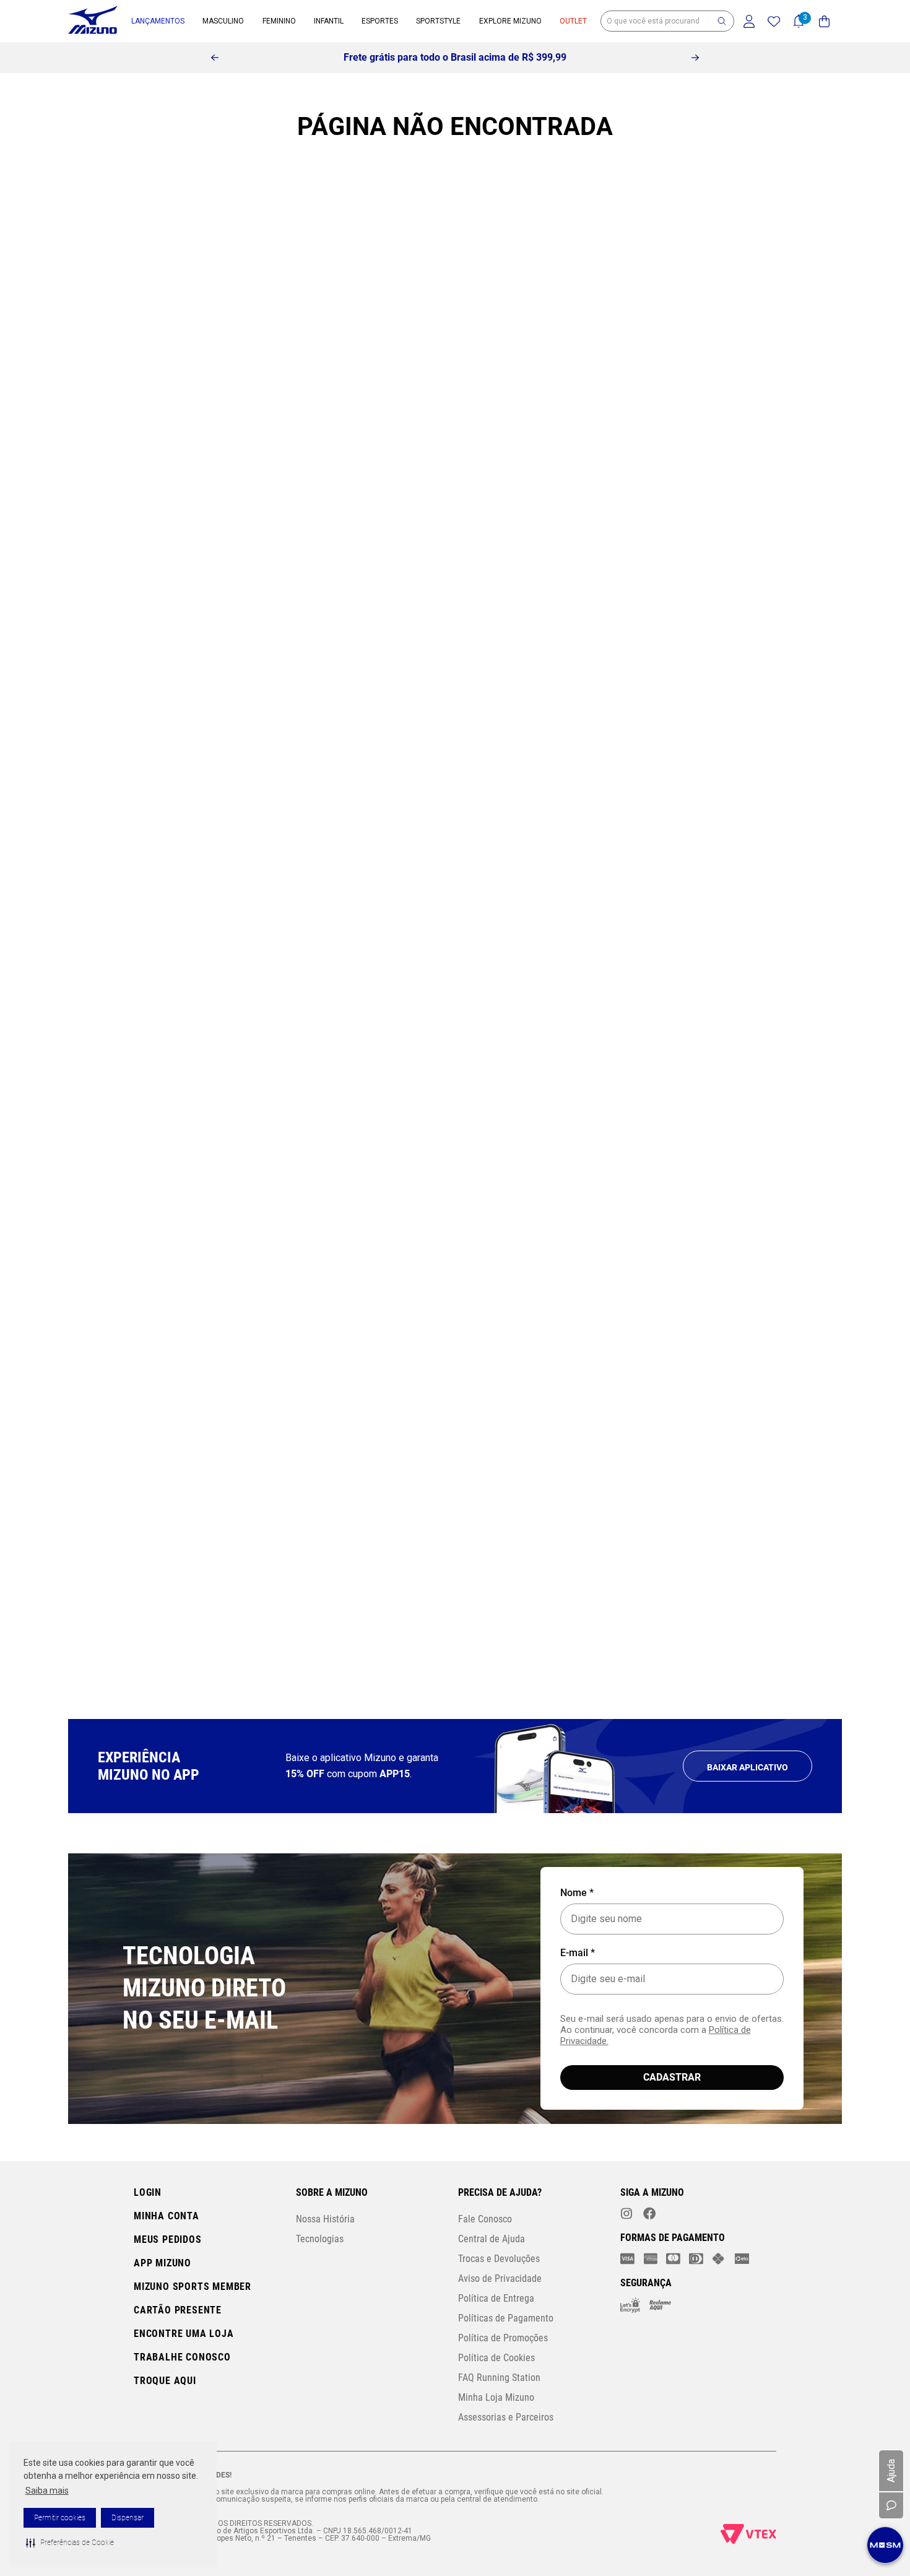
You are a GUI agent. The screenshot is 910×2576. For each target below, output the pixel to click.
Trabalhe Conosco (182, 2357)
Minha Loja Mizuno (496, 2397)
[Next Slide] (695, 58)
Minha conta (167, 2216)
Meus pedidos (168, 2239)
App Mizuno (162, 2263)
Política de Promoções (503, 2338)
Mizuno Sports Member (193, 2287)
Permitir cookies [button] (60, 2518)
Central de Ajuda (492, 2239)
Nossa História (325, 2219)
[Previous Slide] (215, 58)
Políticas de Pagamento (506, 2318)
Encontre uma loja (184, 2334)
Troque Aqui (165, 2381)
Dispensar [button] (128, 2518)
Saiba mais (47, 2491)
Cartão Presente (178, 2310)
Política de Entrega (496, 2298)
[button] (70, 2543)
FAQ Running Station (499, 2378)
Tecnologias (320, 2239)
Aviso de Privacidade (500, 2278)
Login (148, 2192)
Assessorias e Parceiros (506, 2417)
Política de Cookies (496, 2358)
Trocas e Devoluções (499, 2259)
